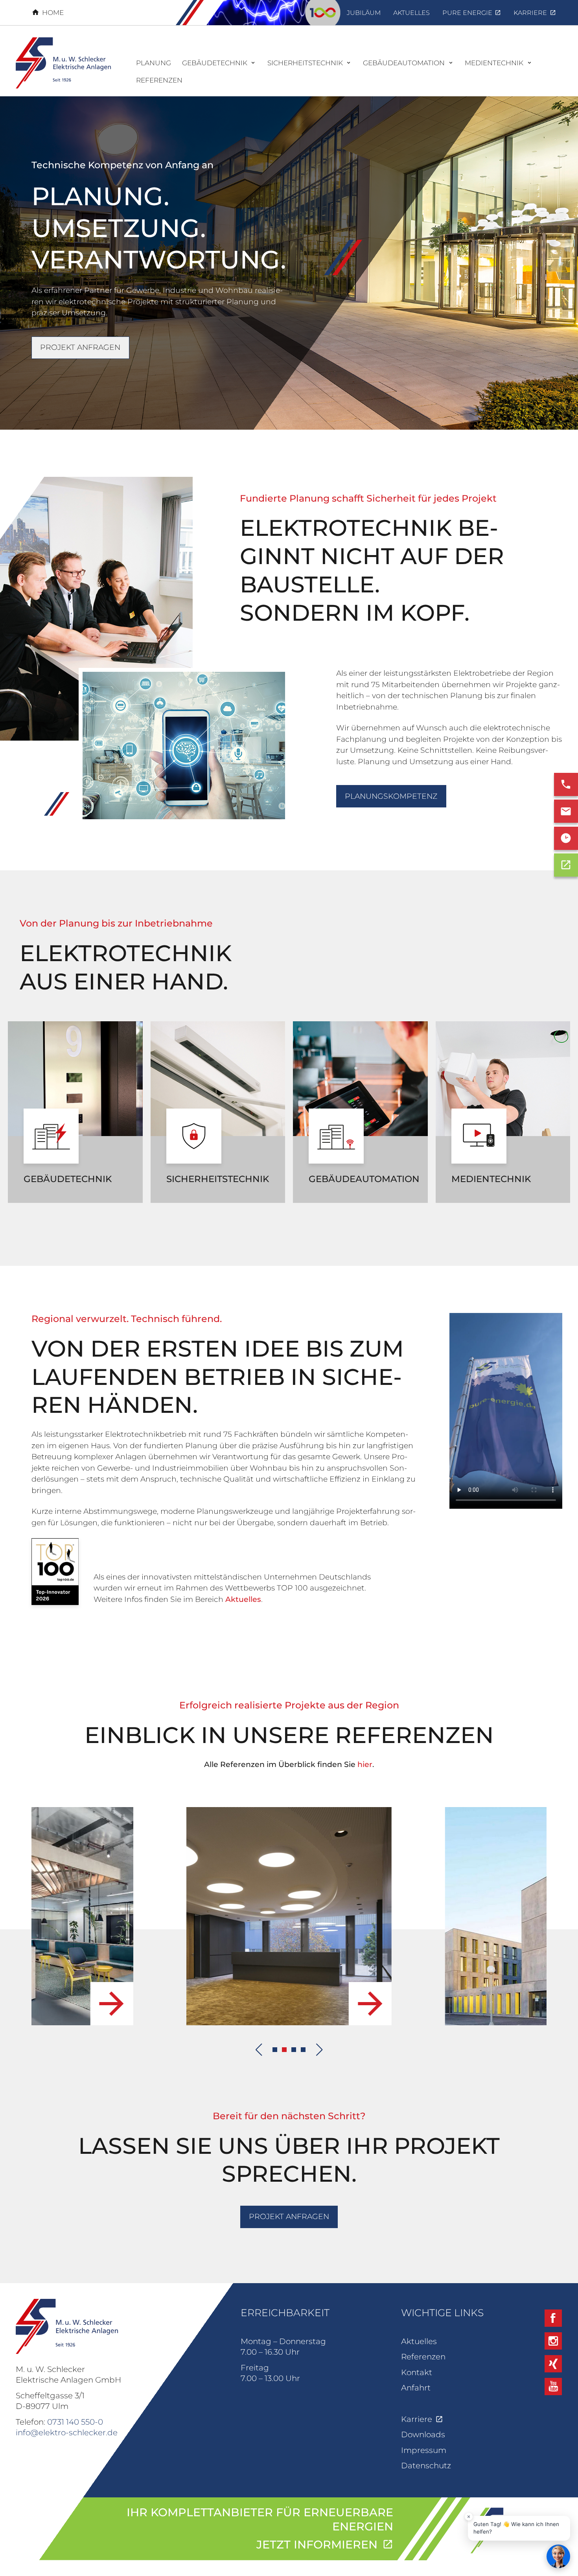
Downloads (423, 2434)
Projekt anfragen (80, 347)
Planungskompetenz (391, 796)
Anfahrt (416, 2388)
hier (365, 1764)
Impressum (424, 2450)
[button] (275, 2050)
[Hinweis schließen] (469, 2517)
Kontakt (417, 2372)
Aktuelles (243, 1599)
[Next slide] (320, 2050)
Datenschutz (426, 2466)
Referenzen (423, 2357)
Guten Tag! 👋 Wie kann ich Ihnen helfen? (516, 2528)
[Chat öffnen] (558, 2556)
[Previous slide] (259, 2050)
